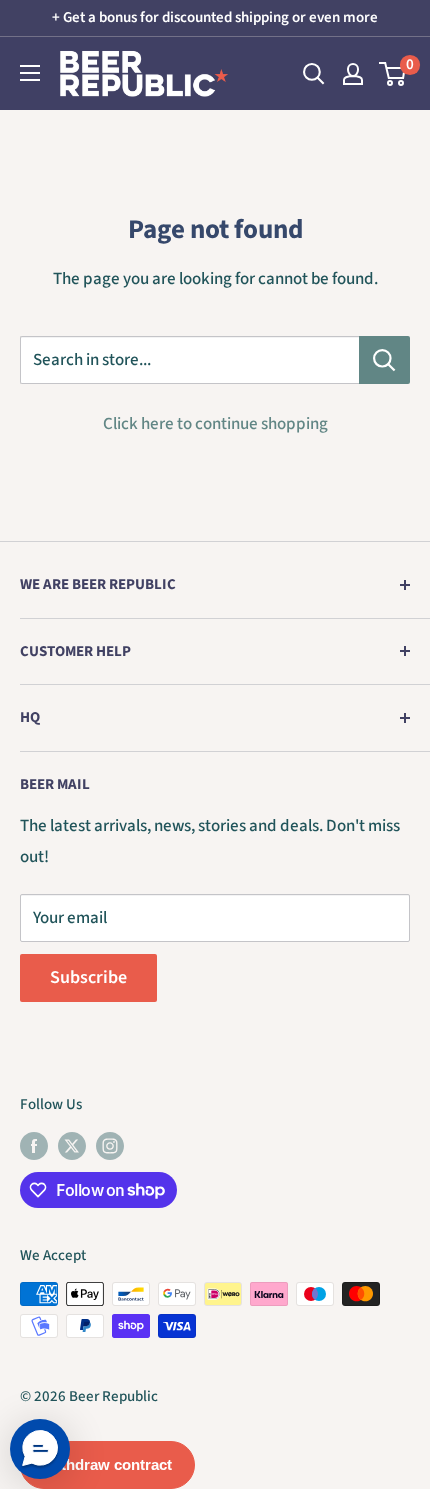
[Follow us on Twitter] (72, 1145)
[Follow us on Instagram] (110, 1145)
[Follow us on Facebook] (34, 1145)
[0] (393, 74)
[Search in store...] (384, 360)
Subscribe (88, 977)
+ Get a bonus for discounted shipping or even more (215, 17)
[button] (40, 1449)
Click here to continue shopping (215, 424)
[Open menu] (30, 73)
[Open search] (314, 74)
